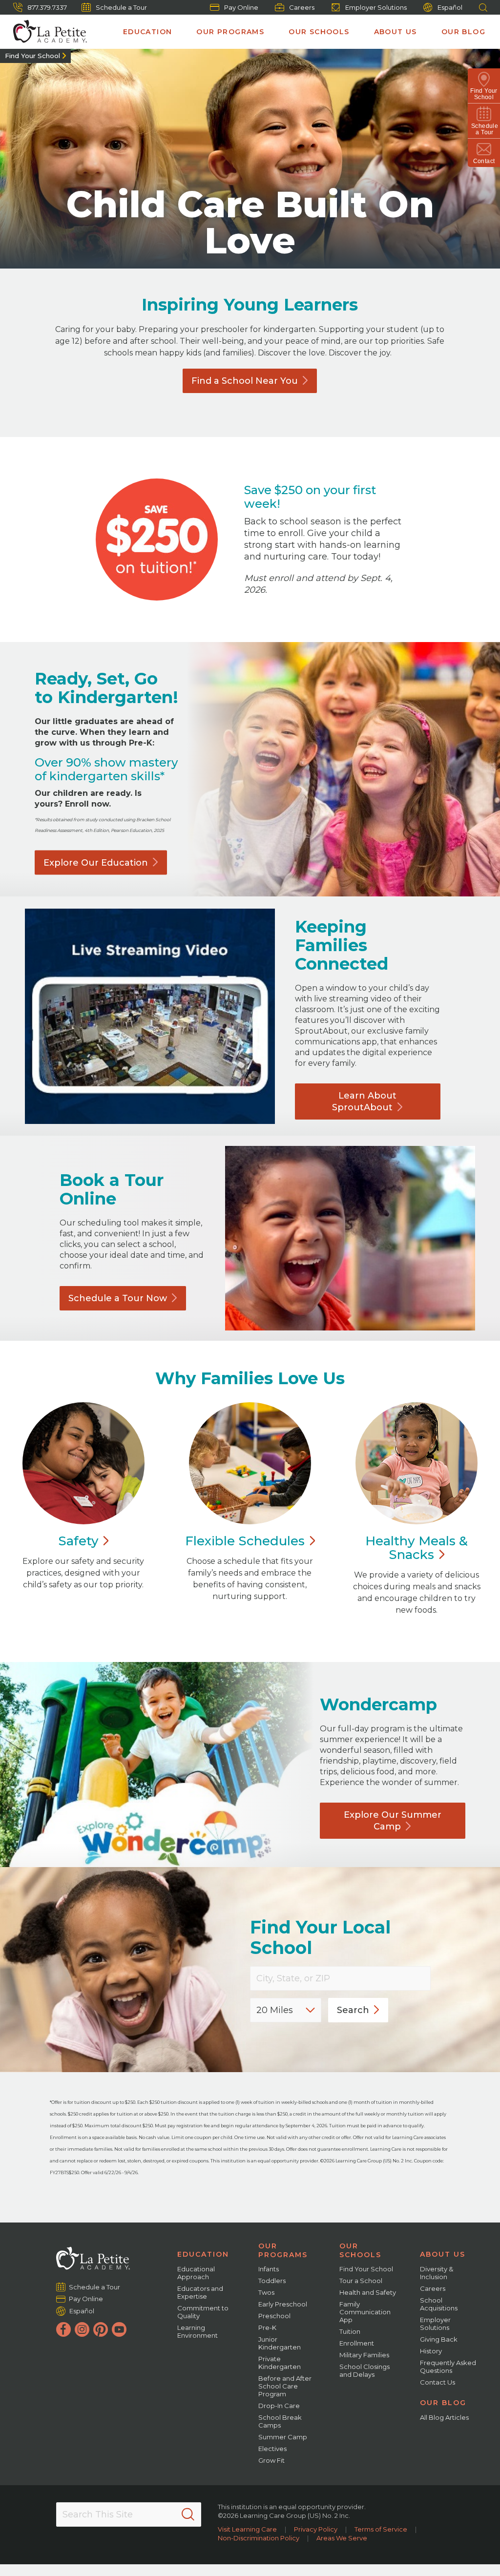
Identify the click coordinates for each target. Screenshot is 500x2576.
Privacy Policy (316, 2529)
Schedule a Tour (121, 7)
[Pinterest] (101, 2329)
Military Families (364, 2355)
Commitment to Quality (203, 2312)
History (431, 2351)
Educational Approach (196, 2273)
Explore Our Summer (393, 1821)
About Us (396, 32)
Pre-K (267, 2327)
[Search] (188, 2514)
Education (148, 32)
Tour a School (361, 2281)
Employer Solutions (376, 7)
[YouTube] (119, 2329)
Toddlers (272, 2281)
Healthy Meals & (417, 1548)
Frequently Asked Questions (448, 2367)
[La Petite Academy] (46, 32)
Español (450, 7)
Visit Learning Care (247, 2529)
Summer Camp (283, 2437)
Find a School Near (245, 381)
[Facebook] (63, 2329)
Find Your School (32, 56)
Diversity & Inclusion (437, 2273)
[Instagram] (82, 2329)
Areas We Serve (342, 2538)
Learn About (364, 1101)
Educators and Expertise (200, 2292)
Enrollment (357, 2343)
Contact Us (437, 2382)
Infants (269, 2269)
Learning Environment (198, 2331)
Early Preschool (283, 2304)
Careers (302, 7)
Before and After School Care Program (285, 2386)
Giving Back (439, 2339)
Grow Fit (271, 2460)
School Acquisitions (439, 2304)
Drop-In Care (279, 2406)
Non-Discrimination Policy (259, 2538)
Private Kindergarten (280, 2363)
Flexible (245, 1541)
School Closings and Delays (365, 2370)
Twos (266, 2292)
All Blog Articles (444, 2417)
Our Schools (319, 32)
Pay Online (241, 7)
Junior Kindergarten (280, 2343)
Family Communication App (365, 2312)
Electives (272, 2449)
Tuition (350, 2331)
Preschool (274, 2316)
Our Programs (230, 32)
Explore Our (96, 862)
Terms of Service (381, 2529)
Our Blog (463, 32)
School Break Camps (280, 2421)
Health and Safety (368, 2292)
